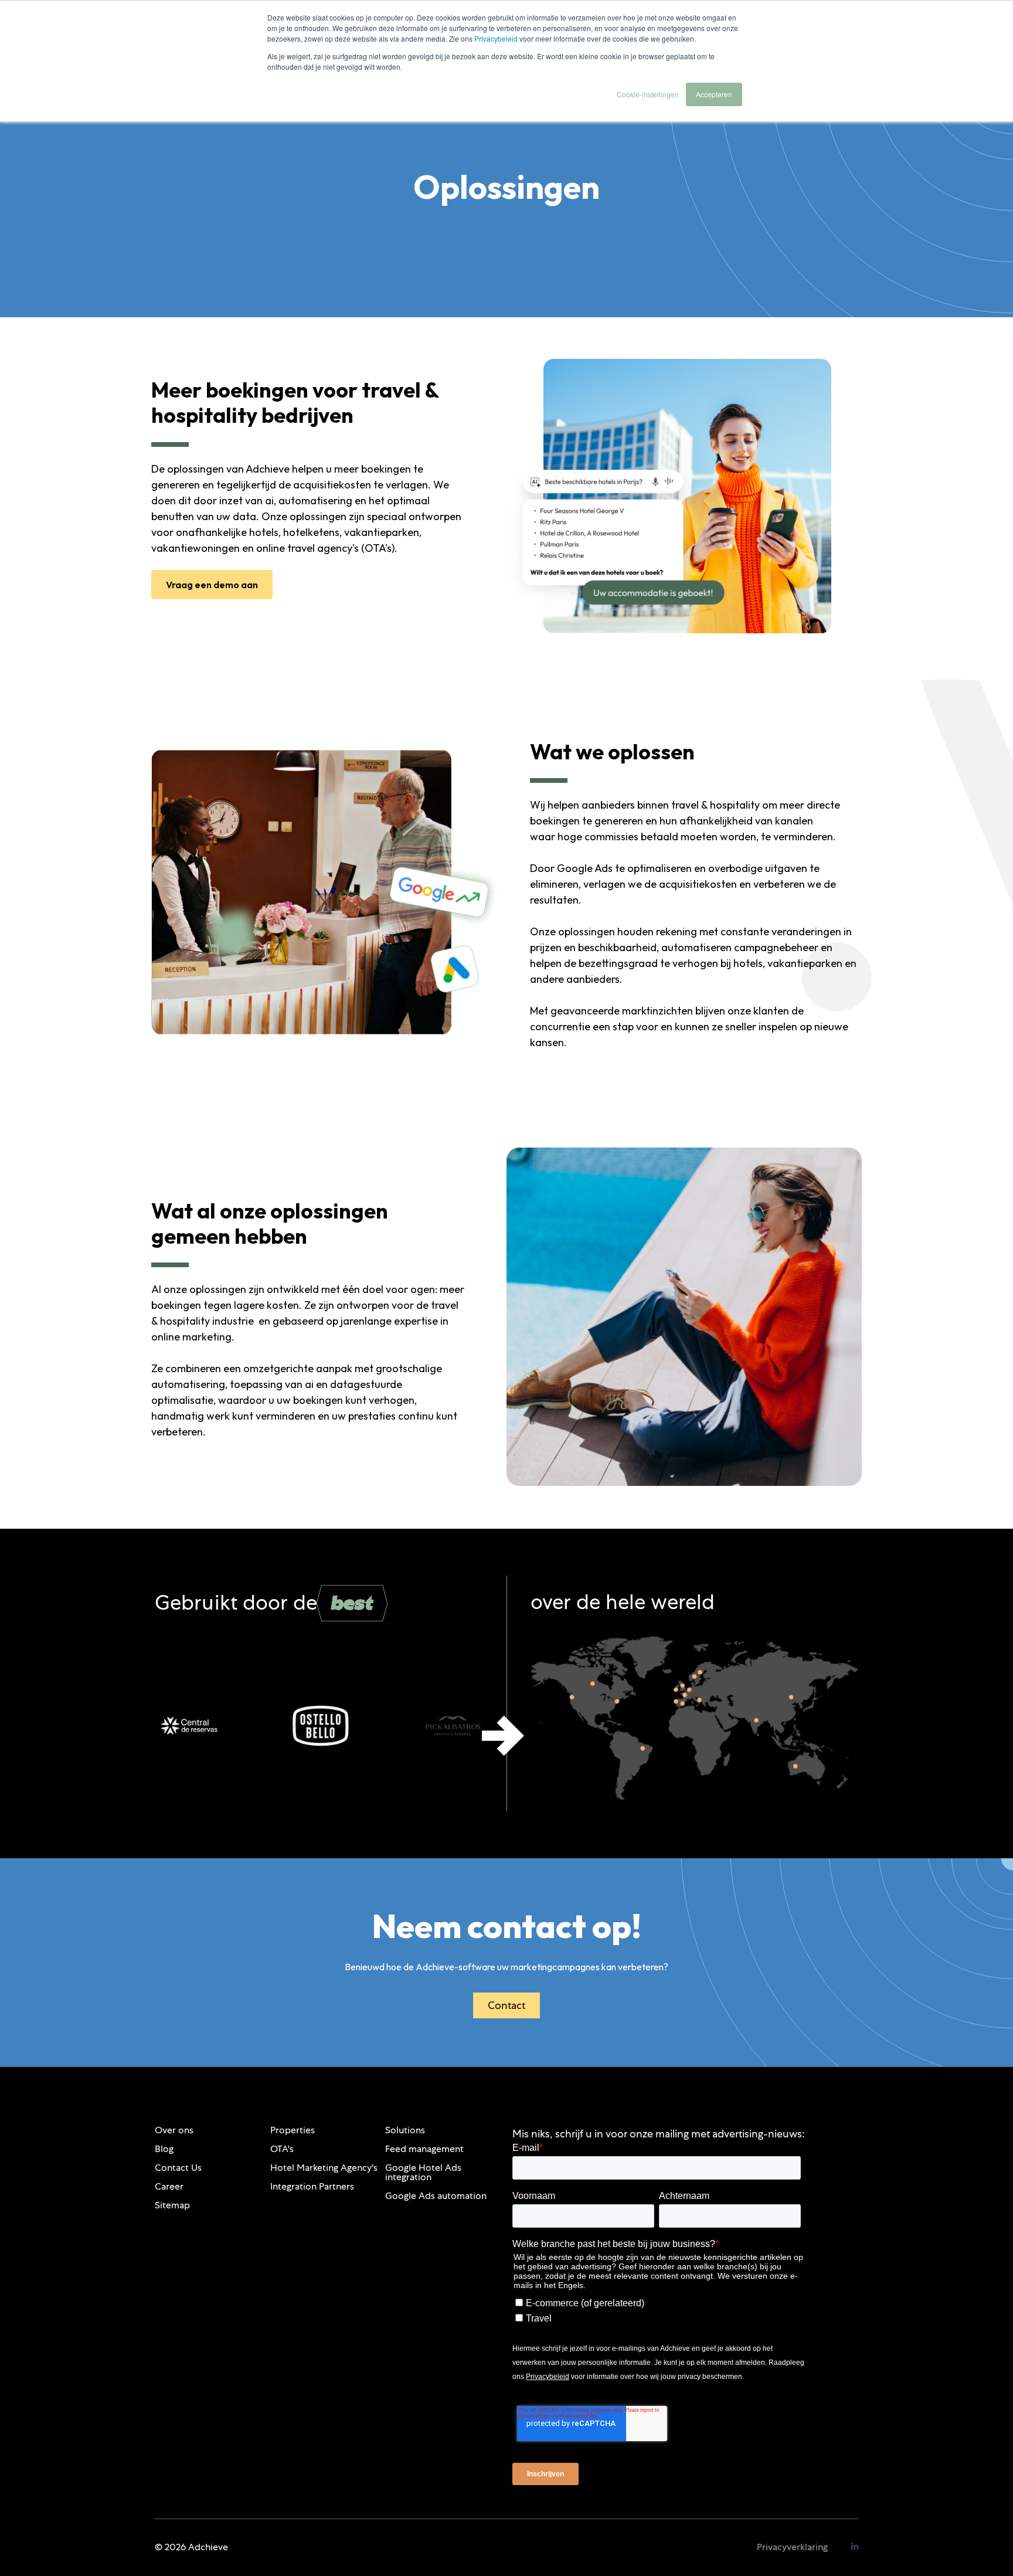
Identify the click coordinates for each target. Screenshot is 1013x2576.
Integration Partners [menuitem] (312, 2186)
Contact (506, 2005)
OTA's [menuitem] (282, 2149)
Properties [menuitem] (293, 2130)
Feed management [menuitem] (424, 2149)
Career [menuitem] (169, 2186)
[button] (503, 1736)
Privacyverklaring (792, 2547)
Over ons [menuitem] (174, 2130)
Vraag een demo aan (212, 585)
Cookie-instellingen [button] (648, 94)
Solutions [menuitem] (405, 2130)
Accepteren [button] (714, 94)
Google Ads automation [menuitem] (436, 2196)
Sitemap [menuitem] (172, 2205)
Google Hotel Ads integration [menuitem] (423, 2172)
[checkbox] (657, 2309)
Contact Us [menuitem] (178, 2168)
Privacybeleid (496, 38)
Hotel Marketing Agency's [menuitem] (324, 2168)
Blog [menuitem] (164, 2149)
